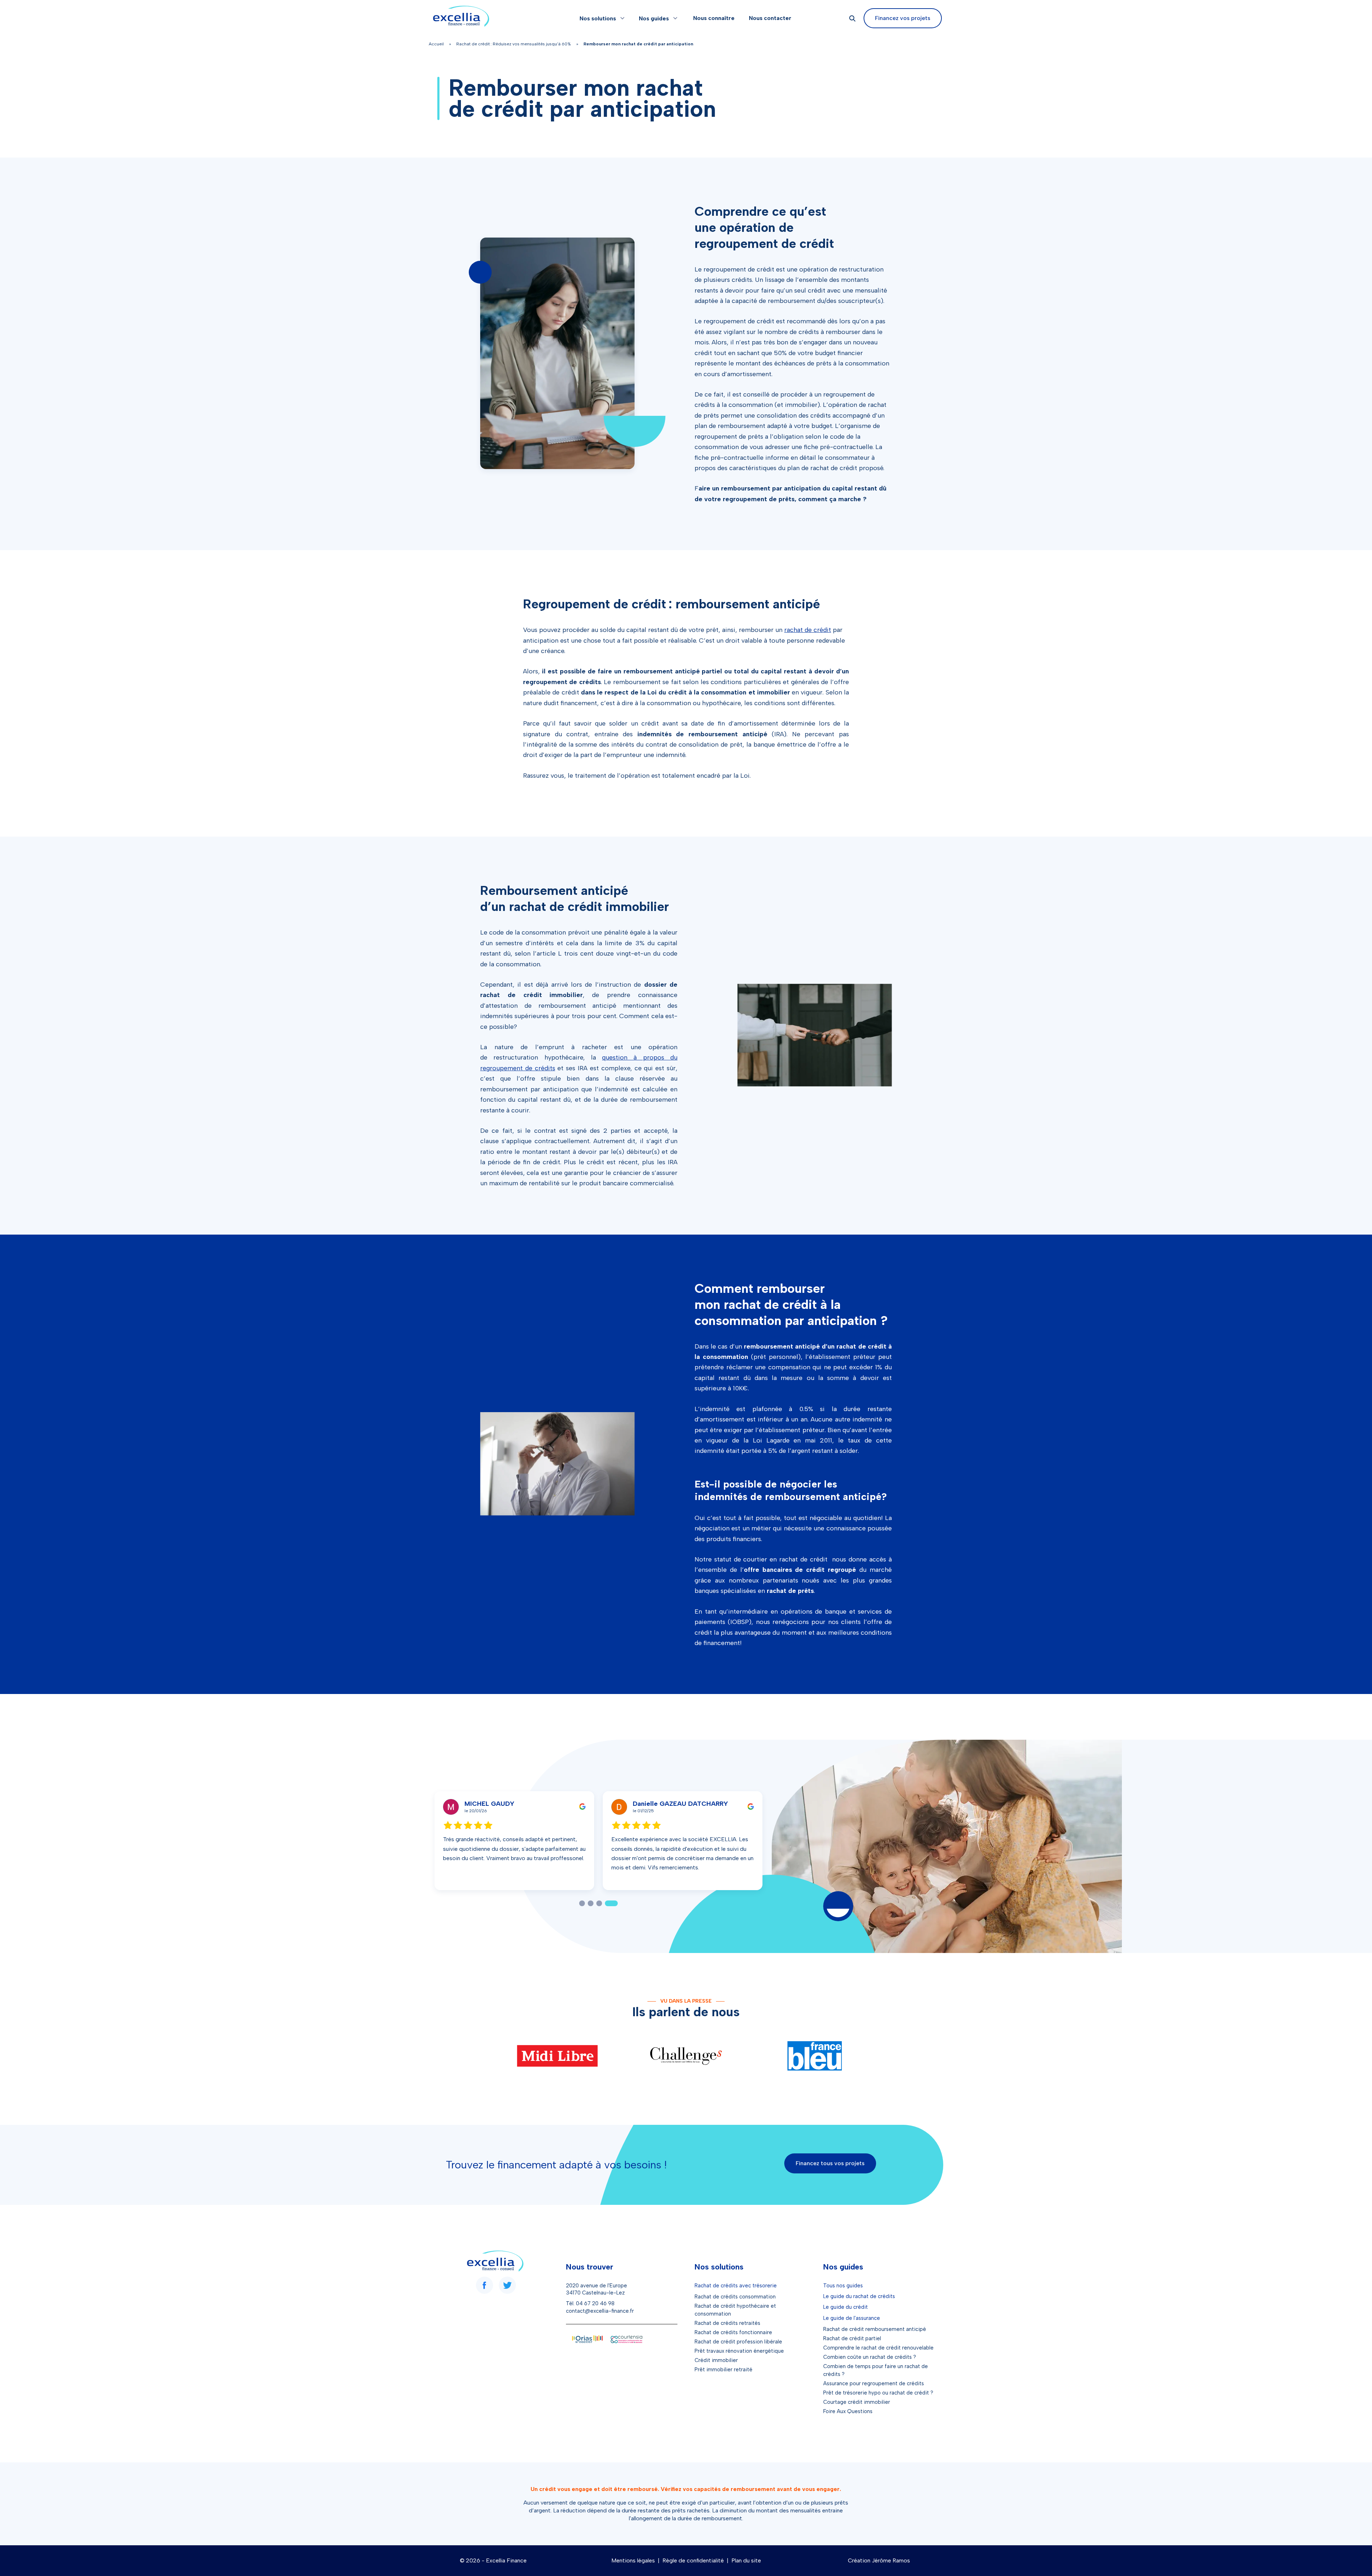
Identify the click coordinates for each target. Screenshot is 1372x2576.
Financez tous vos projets (830, 2163)
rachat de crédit (808, 630)
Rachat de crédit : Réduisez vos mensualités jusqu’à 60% (514, 44)
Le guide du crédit (846, 2307)
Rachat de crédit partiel (852, 2338)
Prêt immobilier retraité (724, 2370)
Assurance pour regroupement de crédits (874, 2383)
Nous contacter (770, 18)
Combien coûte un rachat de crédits (868, 2357)
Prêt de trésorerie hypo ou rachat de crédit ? (878, 2393)
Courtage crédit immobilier (857, 2402)
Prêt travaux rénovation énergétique (739, 2351)
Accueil (436, 44)
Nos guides (654, 18)
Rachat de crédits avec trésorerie (736, 2286)
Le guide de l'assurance (852, 2318)
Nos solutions (598, 18)
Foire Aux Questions (848, 2411)
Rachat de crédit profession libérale (738, 2342)
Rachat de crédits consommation (735, 2297)
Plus (550, 1877)
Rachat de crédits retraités (727, 2323)
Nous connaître (714, 18)
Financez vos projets (903, 18)
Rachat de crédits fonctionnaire (733, 2332)
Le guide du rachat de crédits (859, 2296)
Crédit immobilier (716, 2360)
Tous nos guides (843, 2286)
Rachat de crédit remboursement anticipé (875, 2329)
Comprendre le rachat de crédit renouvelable (878, 2348)
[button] (586, 1903)
